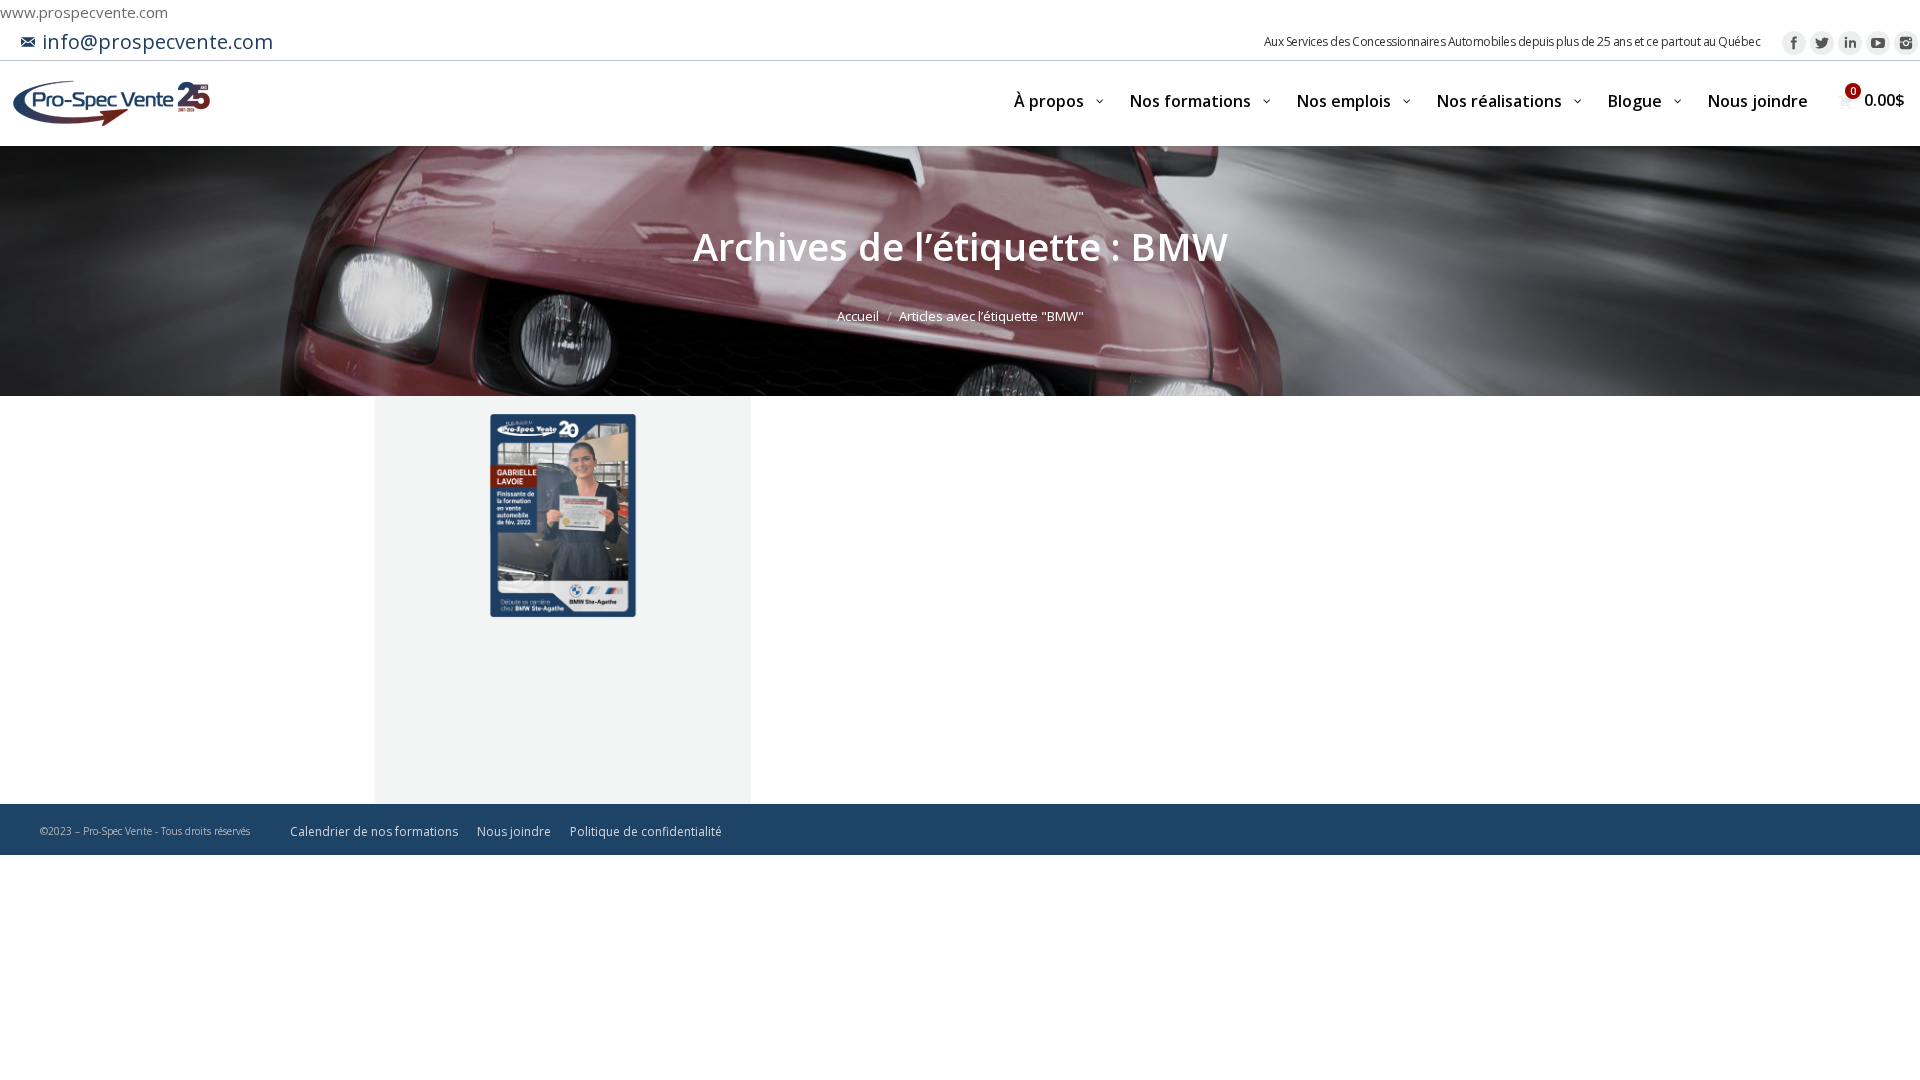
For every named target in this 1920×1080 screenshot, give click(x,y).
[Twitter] (1822, 43)
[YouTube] (1878, 43)
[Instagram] (1906, 43)
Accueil (858, 316)
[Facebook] (1794, 43)
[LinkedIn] (1850, 43)
